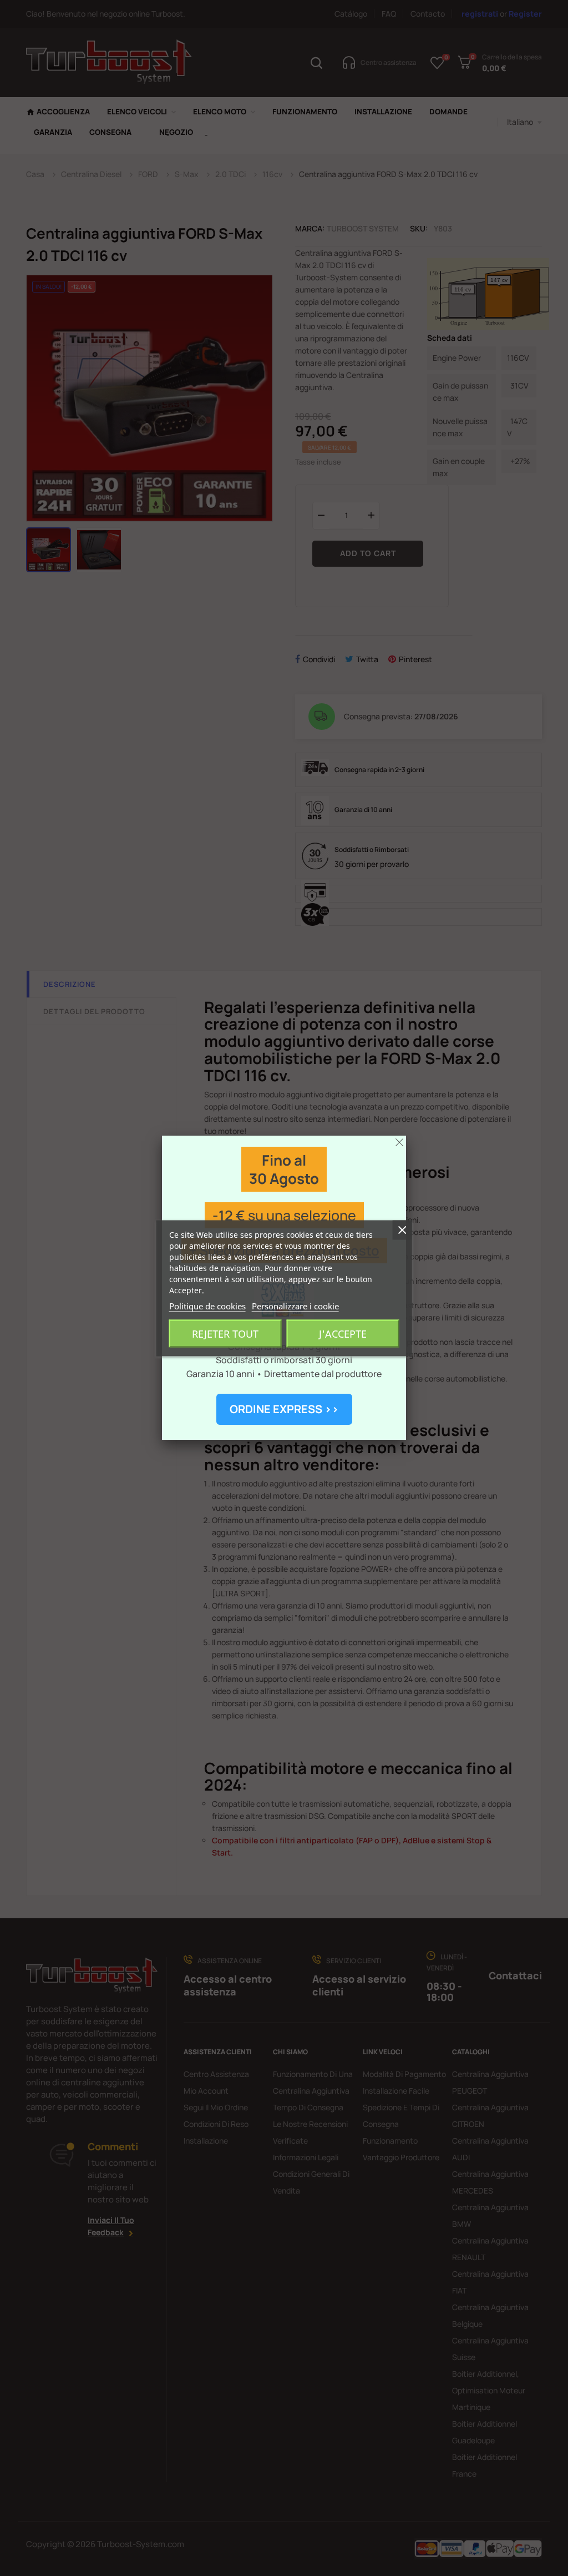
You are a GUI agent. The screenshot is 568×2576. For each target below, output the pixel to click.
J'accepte (343, 1333)
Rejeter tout (225, 1333)
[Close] (399, 1142)
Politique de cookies (207, 1305)
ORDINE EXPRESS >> (284, 1409)
